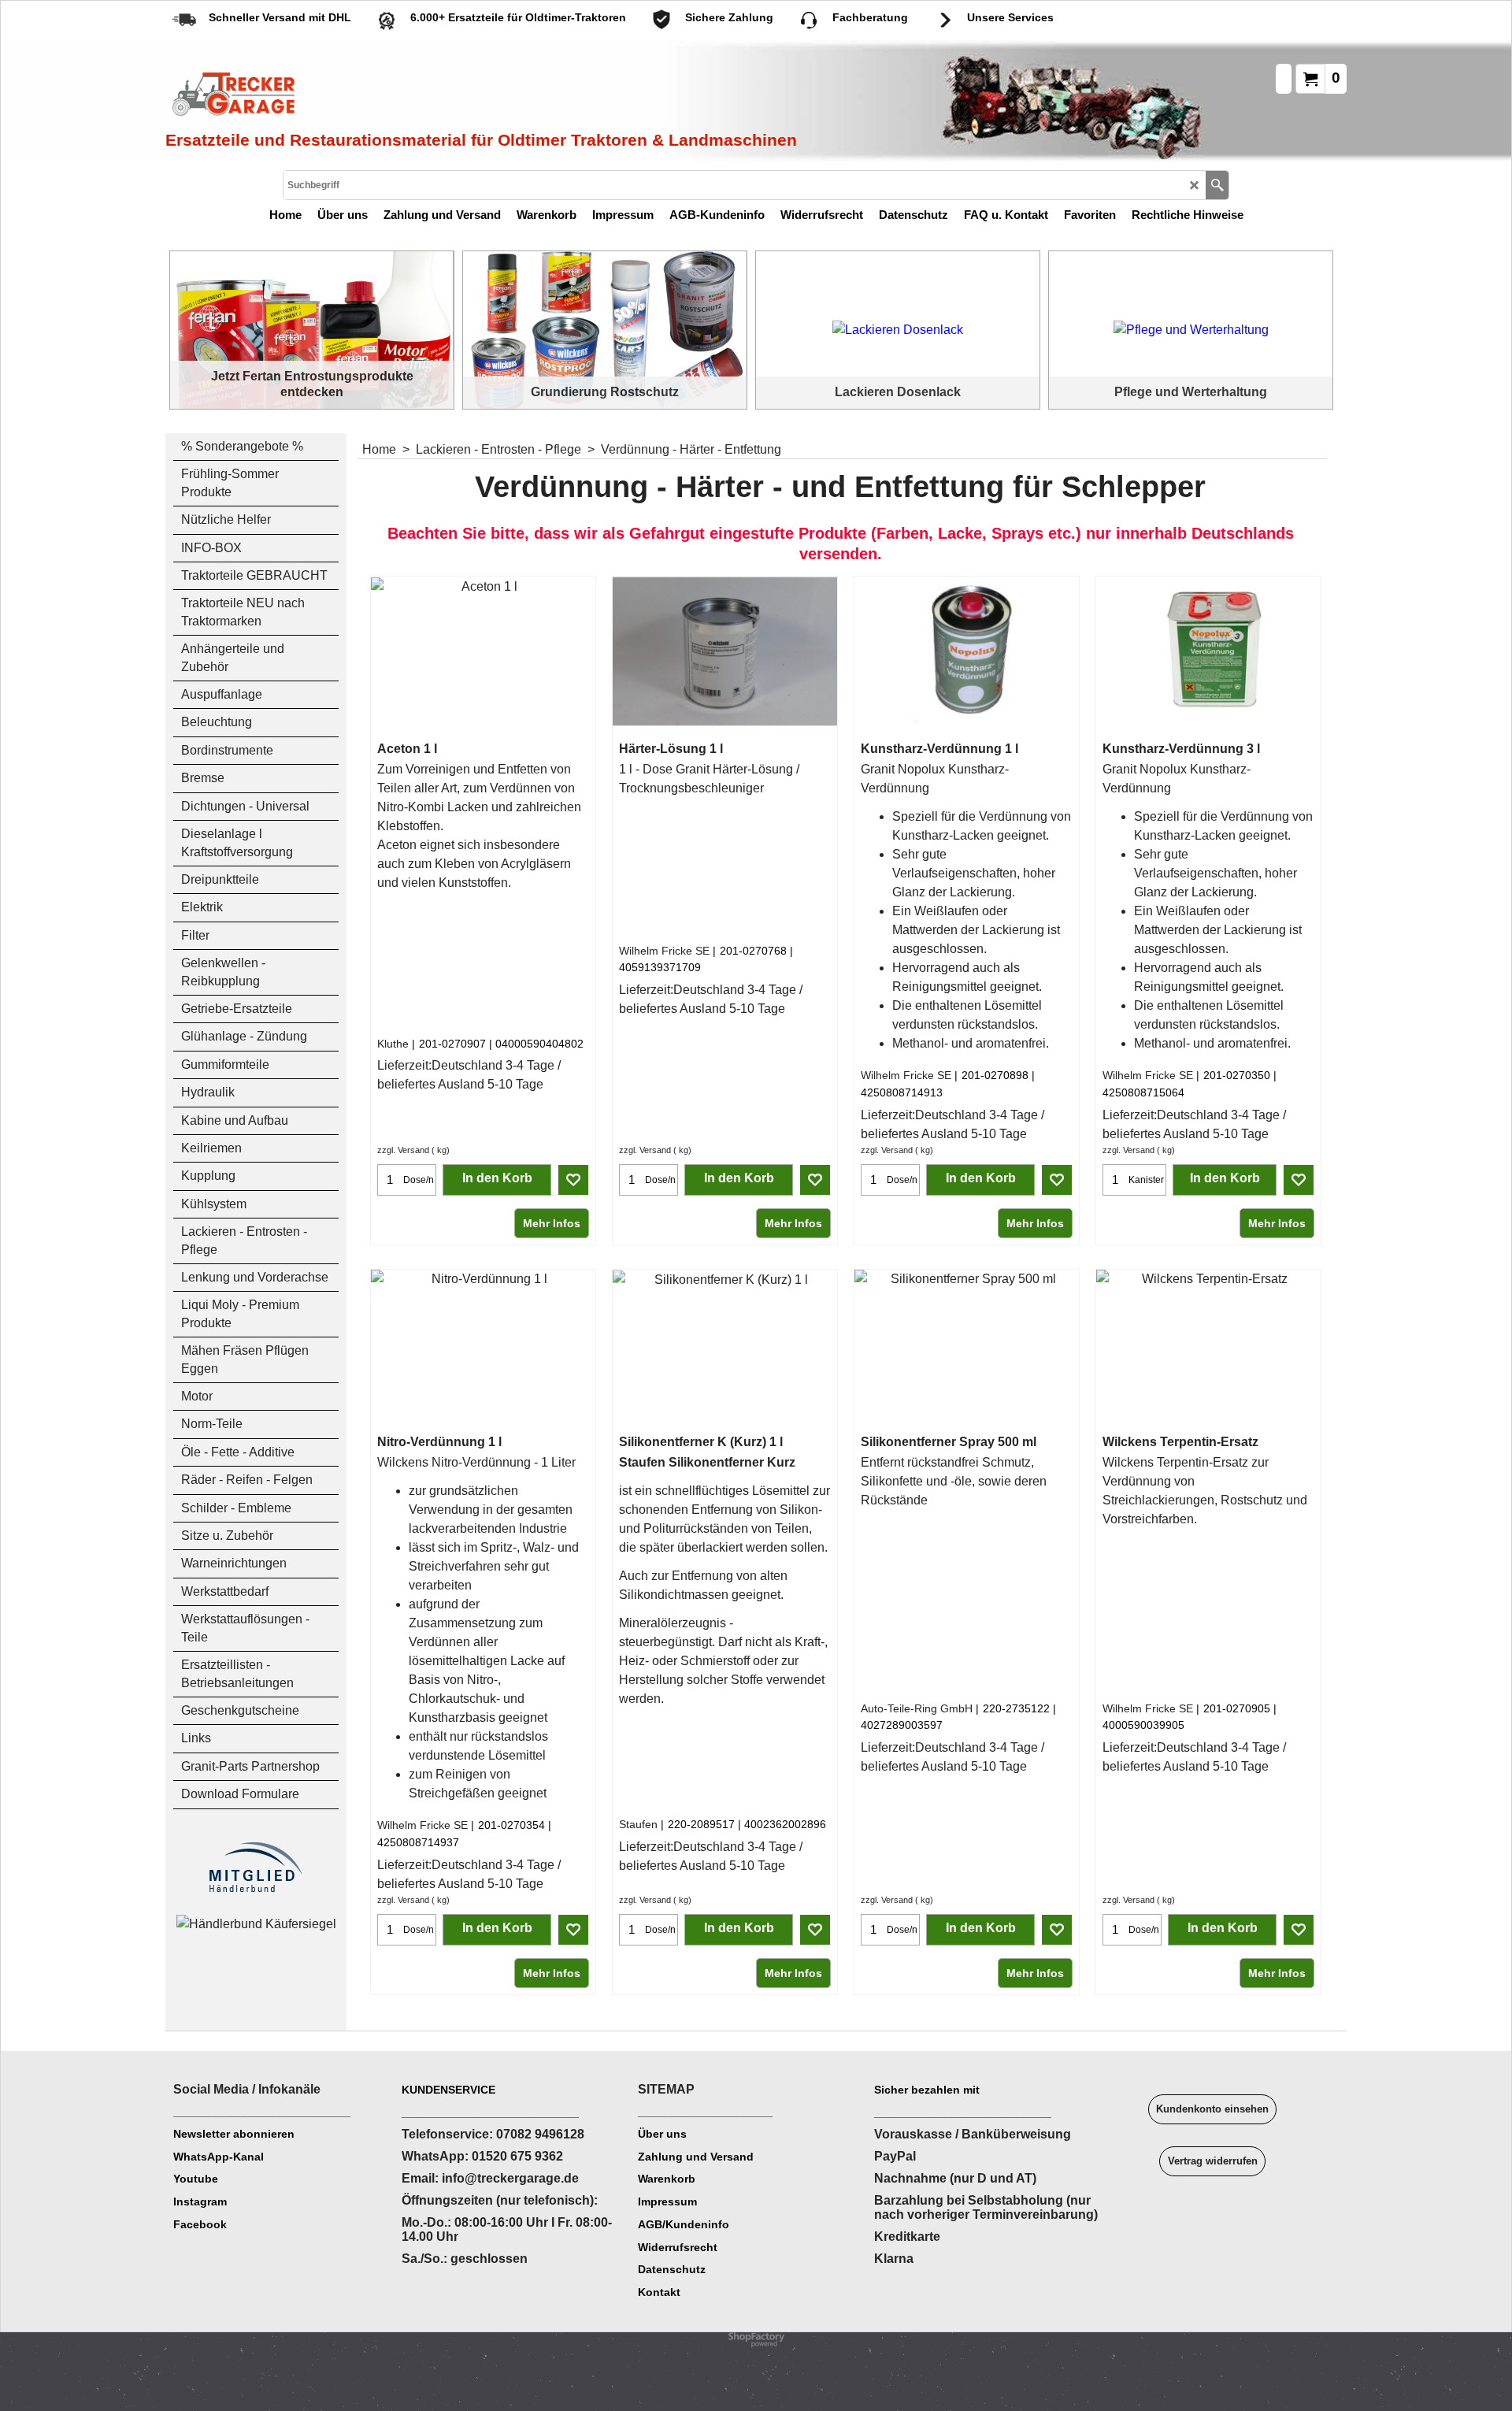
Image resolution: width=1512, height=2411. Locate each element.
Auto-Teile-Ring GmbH (917, 1708)
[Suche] (1217, 185)
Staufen (638, 1824)
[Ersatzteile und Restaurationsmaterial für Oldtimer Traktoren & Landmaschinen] (343, 95)
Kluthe (393, 1044)
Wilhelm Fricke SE (664, 951)
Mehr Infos (552, 1223)
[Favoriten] (573, 1180)
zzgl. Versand (403, 1150)
